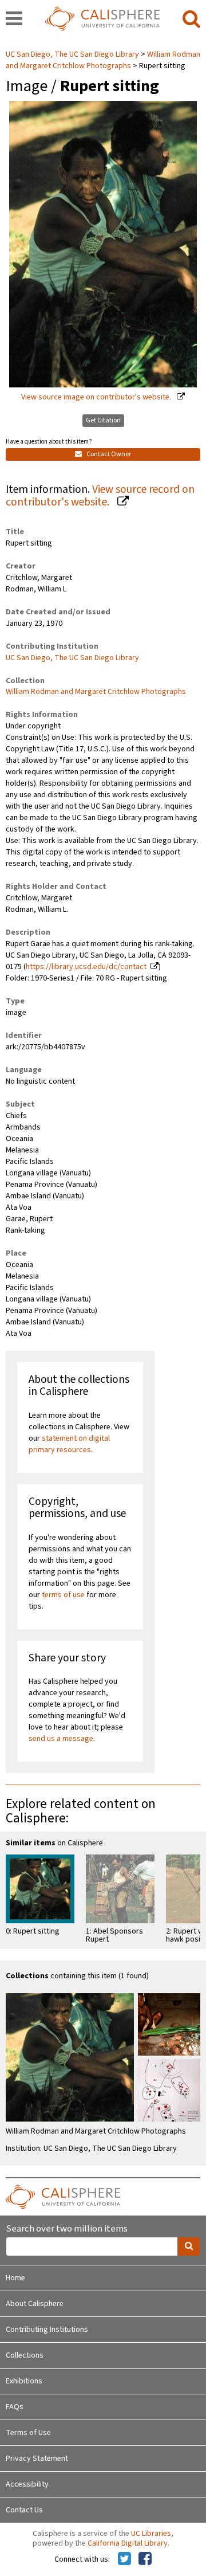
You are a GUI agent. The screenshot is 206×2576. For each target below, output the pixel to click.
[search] (191, 19)
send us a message (61, 1739)
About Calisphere (35, 2304)
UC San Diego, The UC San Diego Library (73, 54)
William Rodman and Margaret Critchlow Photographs (103, 60)
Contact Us (24, 2510)
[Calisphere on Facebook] (145, 2559)
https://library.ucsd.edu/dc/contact (86, 967)
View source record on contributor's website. (100, 496)
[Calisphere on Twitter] (124, 2559)
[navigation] (14, 19)
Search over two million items (67, 2229)
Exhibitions (24, 2381)
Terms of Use (28, 2433)
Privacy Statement (37, 2459)
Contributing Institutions (47, 2330)
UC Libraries (151, 2534)
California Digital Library (128, 2543)
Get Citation (103, 420)
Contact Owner (108, 454)
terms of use (63, 1595)
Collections (25, 2355)
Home (15, 2278)
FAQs (15, 2407)
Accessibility (27, 2484)
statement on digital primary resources (69, 1444)
